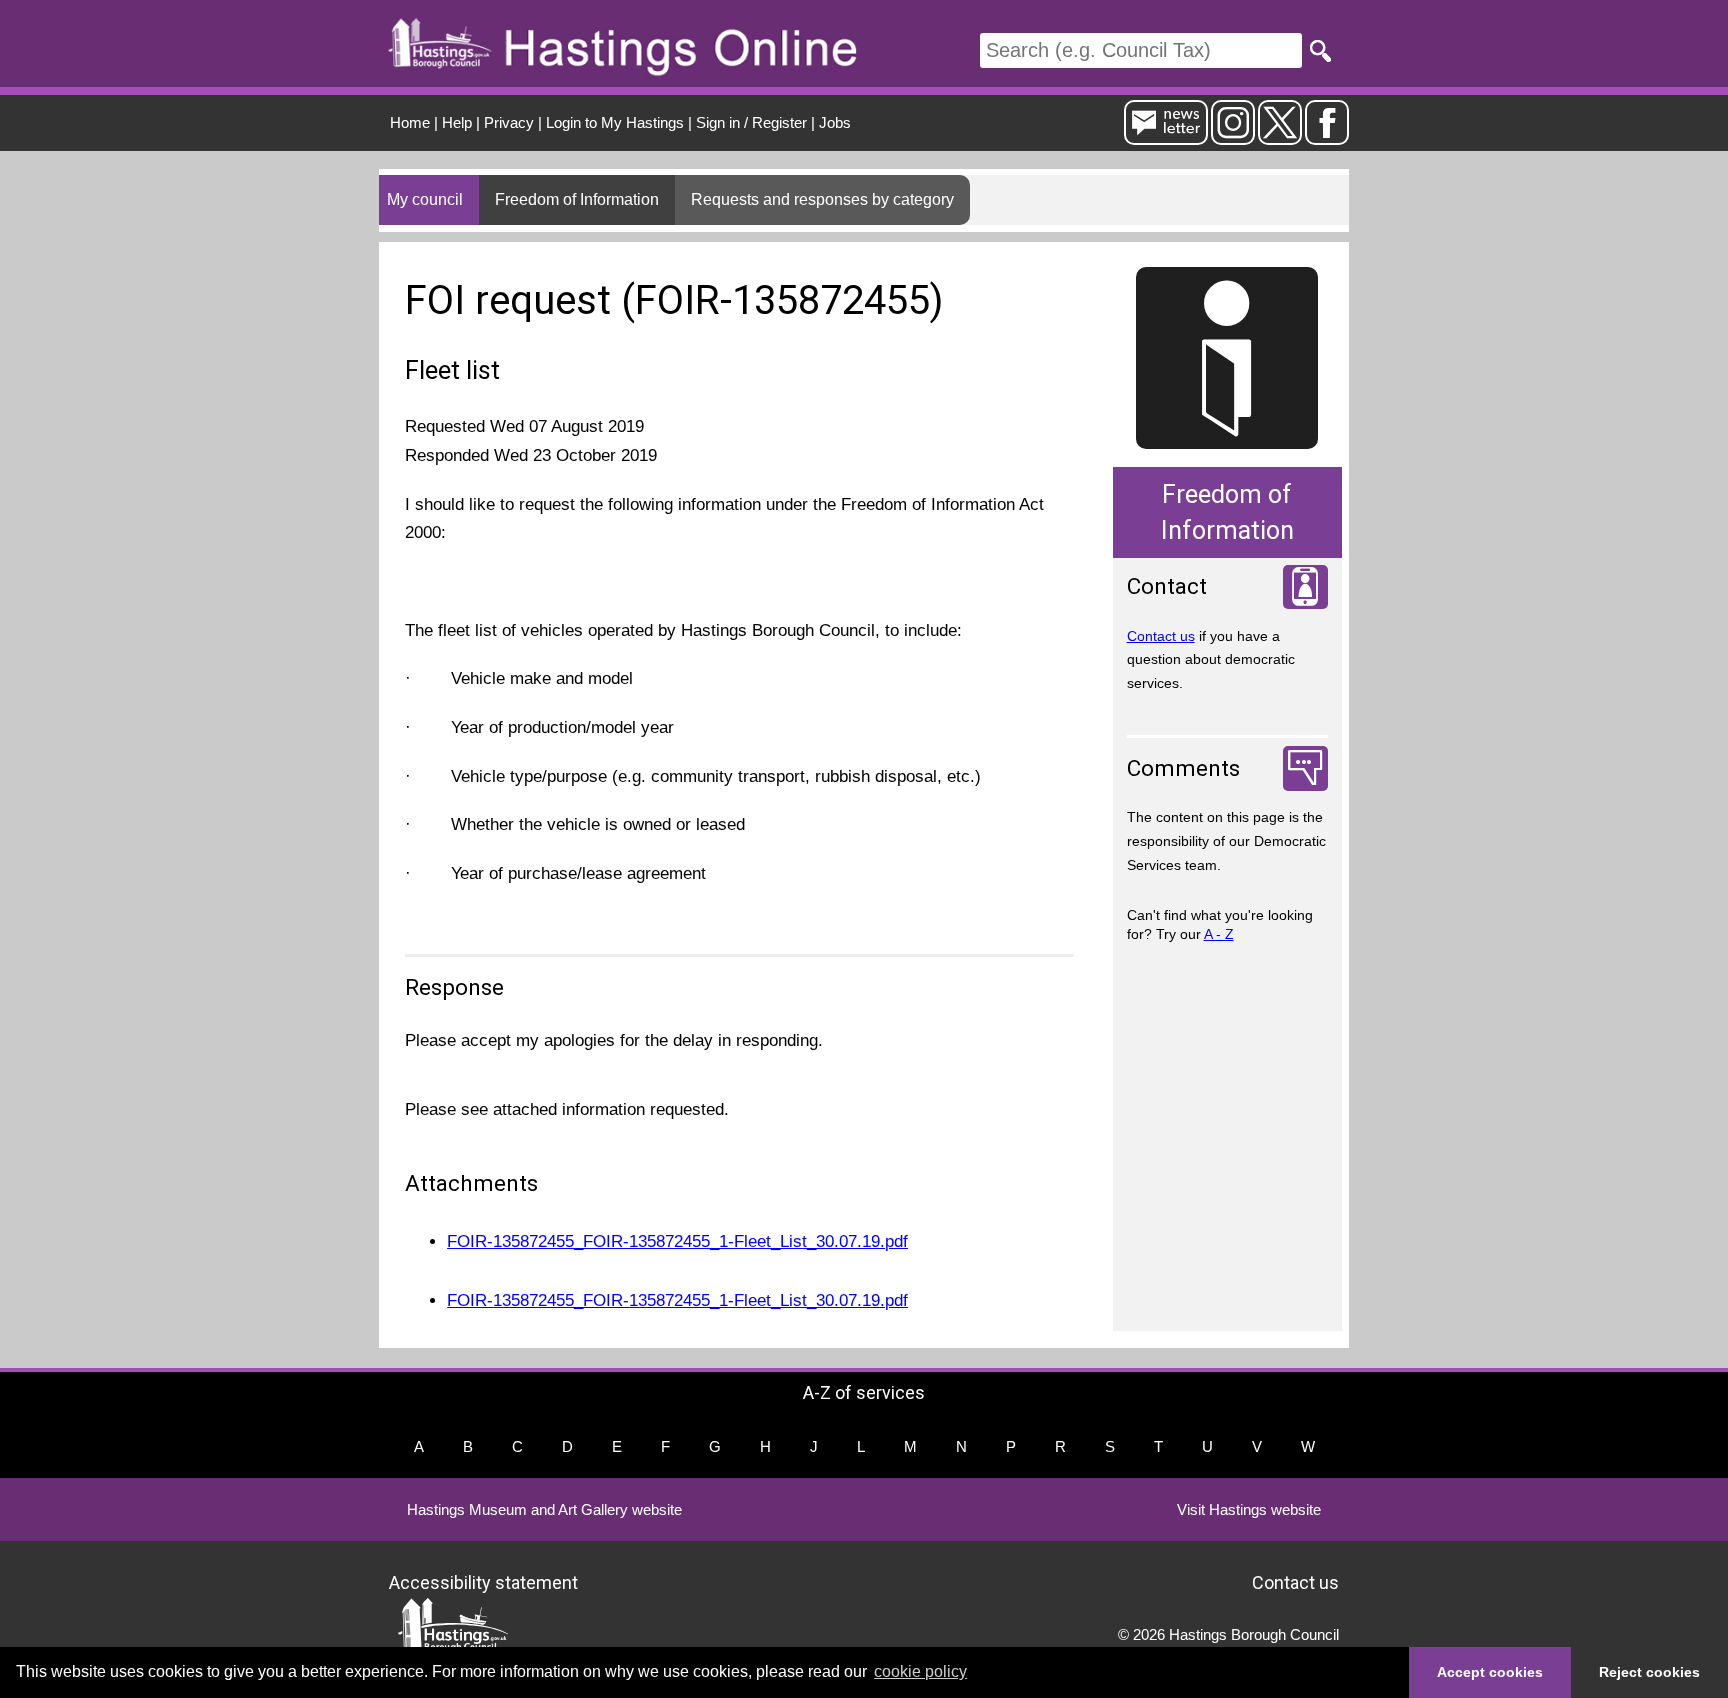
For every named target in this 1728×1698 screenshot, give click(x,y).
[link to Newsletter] (1166, 136)
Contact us (1161, 636)
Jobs (835, 122)
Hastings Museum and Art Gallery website (544, 1509)
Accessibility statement (483, 1582)
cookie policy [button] (920, 1671)
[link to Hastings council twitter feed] (1280, 136)
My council (425, 199)
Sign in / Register (751, 122)
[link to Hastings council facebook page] (1327, 136)
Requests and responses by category (822, 199)
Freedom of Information (577, 199)
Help (457, 122)
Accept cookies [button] (1490, 1672)
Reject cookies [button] (1649, 1672)
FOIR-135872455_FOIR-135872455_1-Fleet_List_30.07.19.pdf (677, 1241)
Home (410, 122)
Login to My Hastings (615, 122)
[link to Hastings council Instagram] (1233, 136)
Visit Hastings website (1249, 1509)
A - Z (1219, 934)
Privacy (509, 122)
